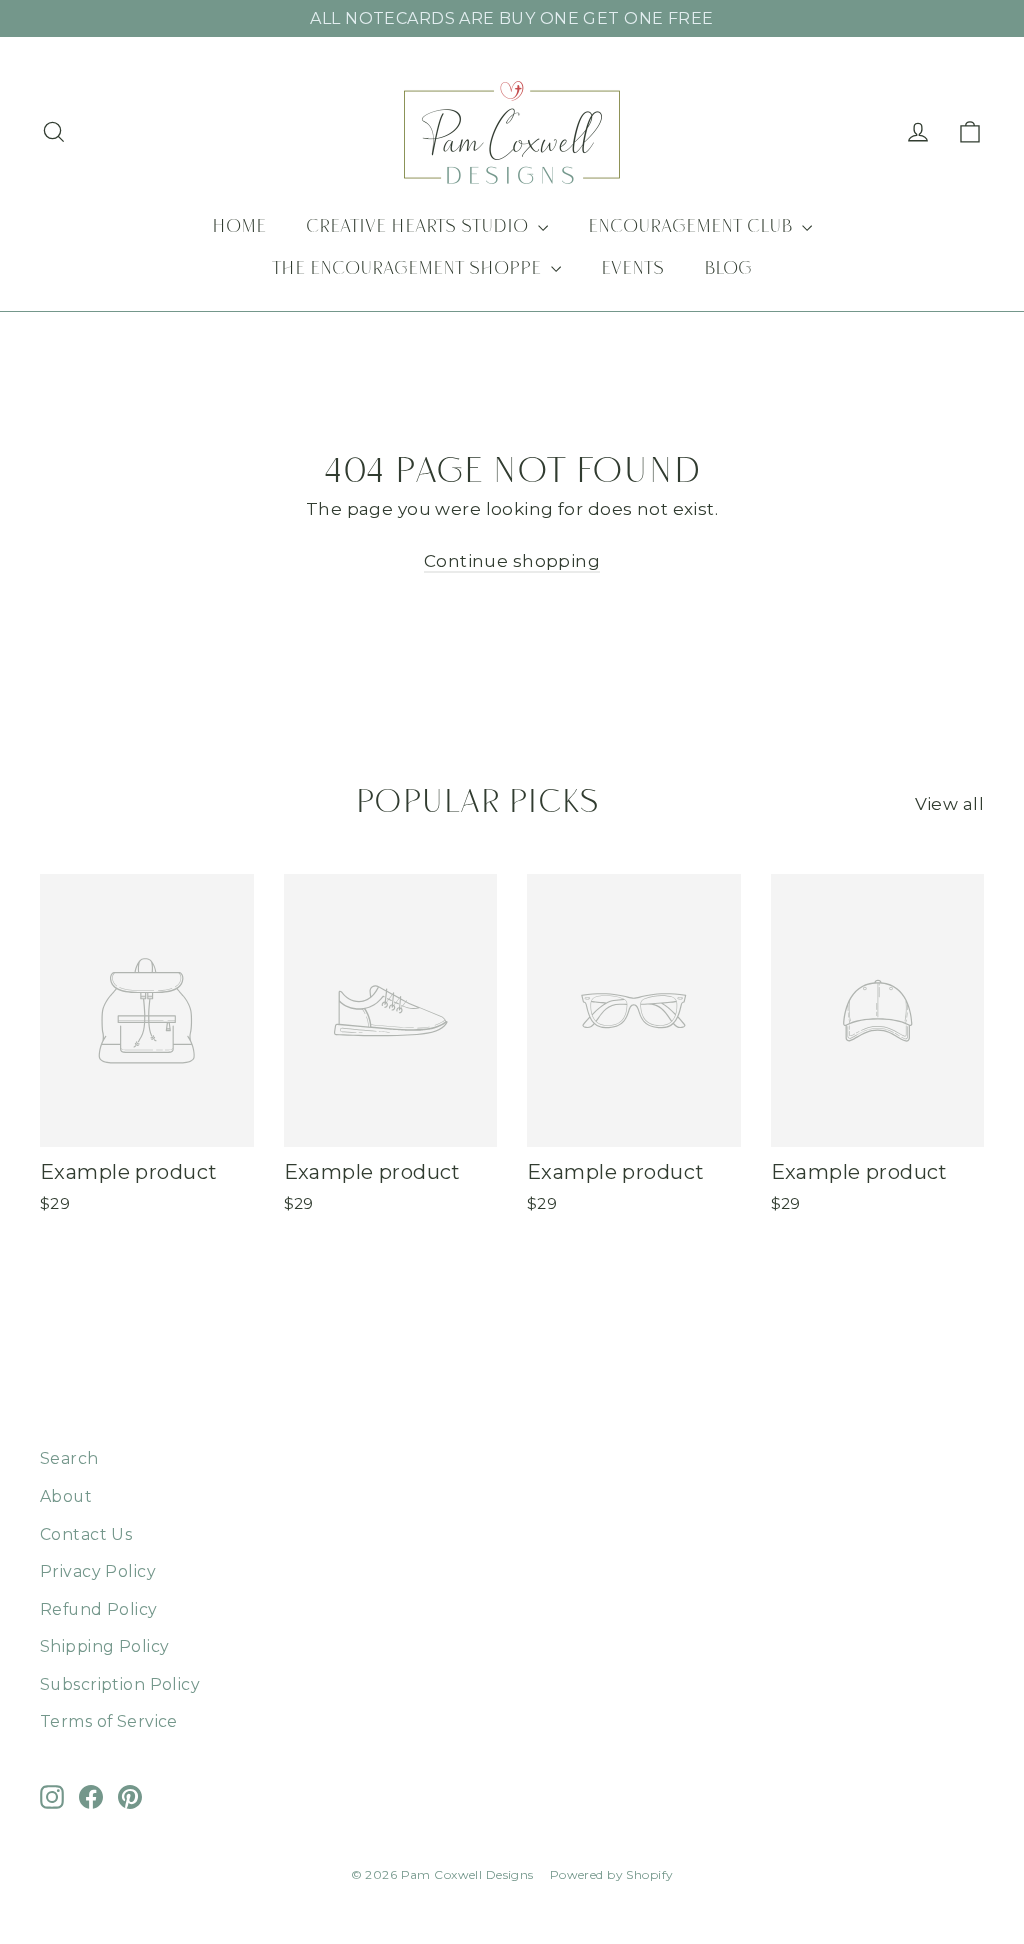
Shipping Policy (104, 1646)
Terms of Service (109, 1721)
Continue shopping (512, 561)
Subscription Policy (120, 1684)
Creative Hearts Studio (419, 228)
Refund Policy (99, 1609)
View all (949, 804)
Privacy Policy (98, 1571)
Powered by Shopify (612, 1874)
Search (69, 1458)
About (66, 1496)
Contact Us (86, 1534)
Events (632, 270)
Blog (728, 270)
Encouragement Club (692, 228)
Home (239, 228)
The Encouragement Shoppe (409, 270)
